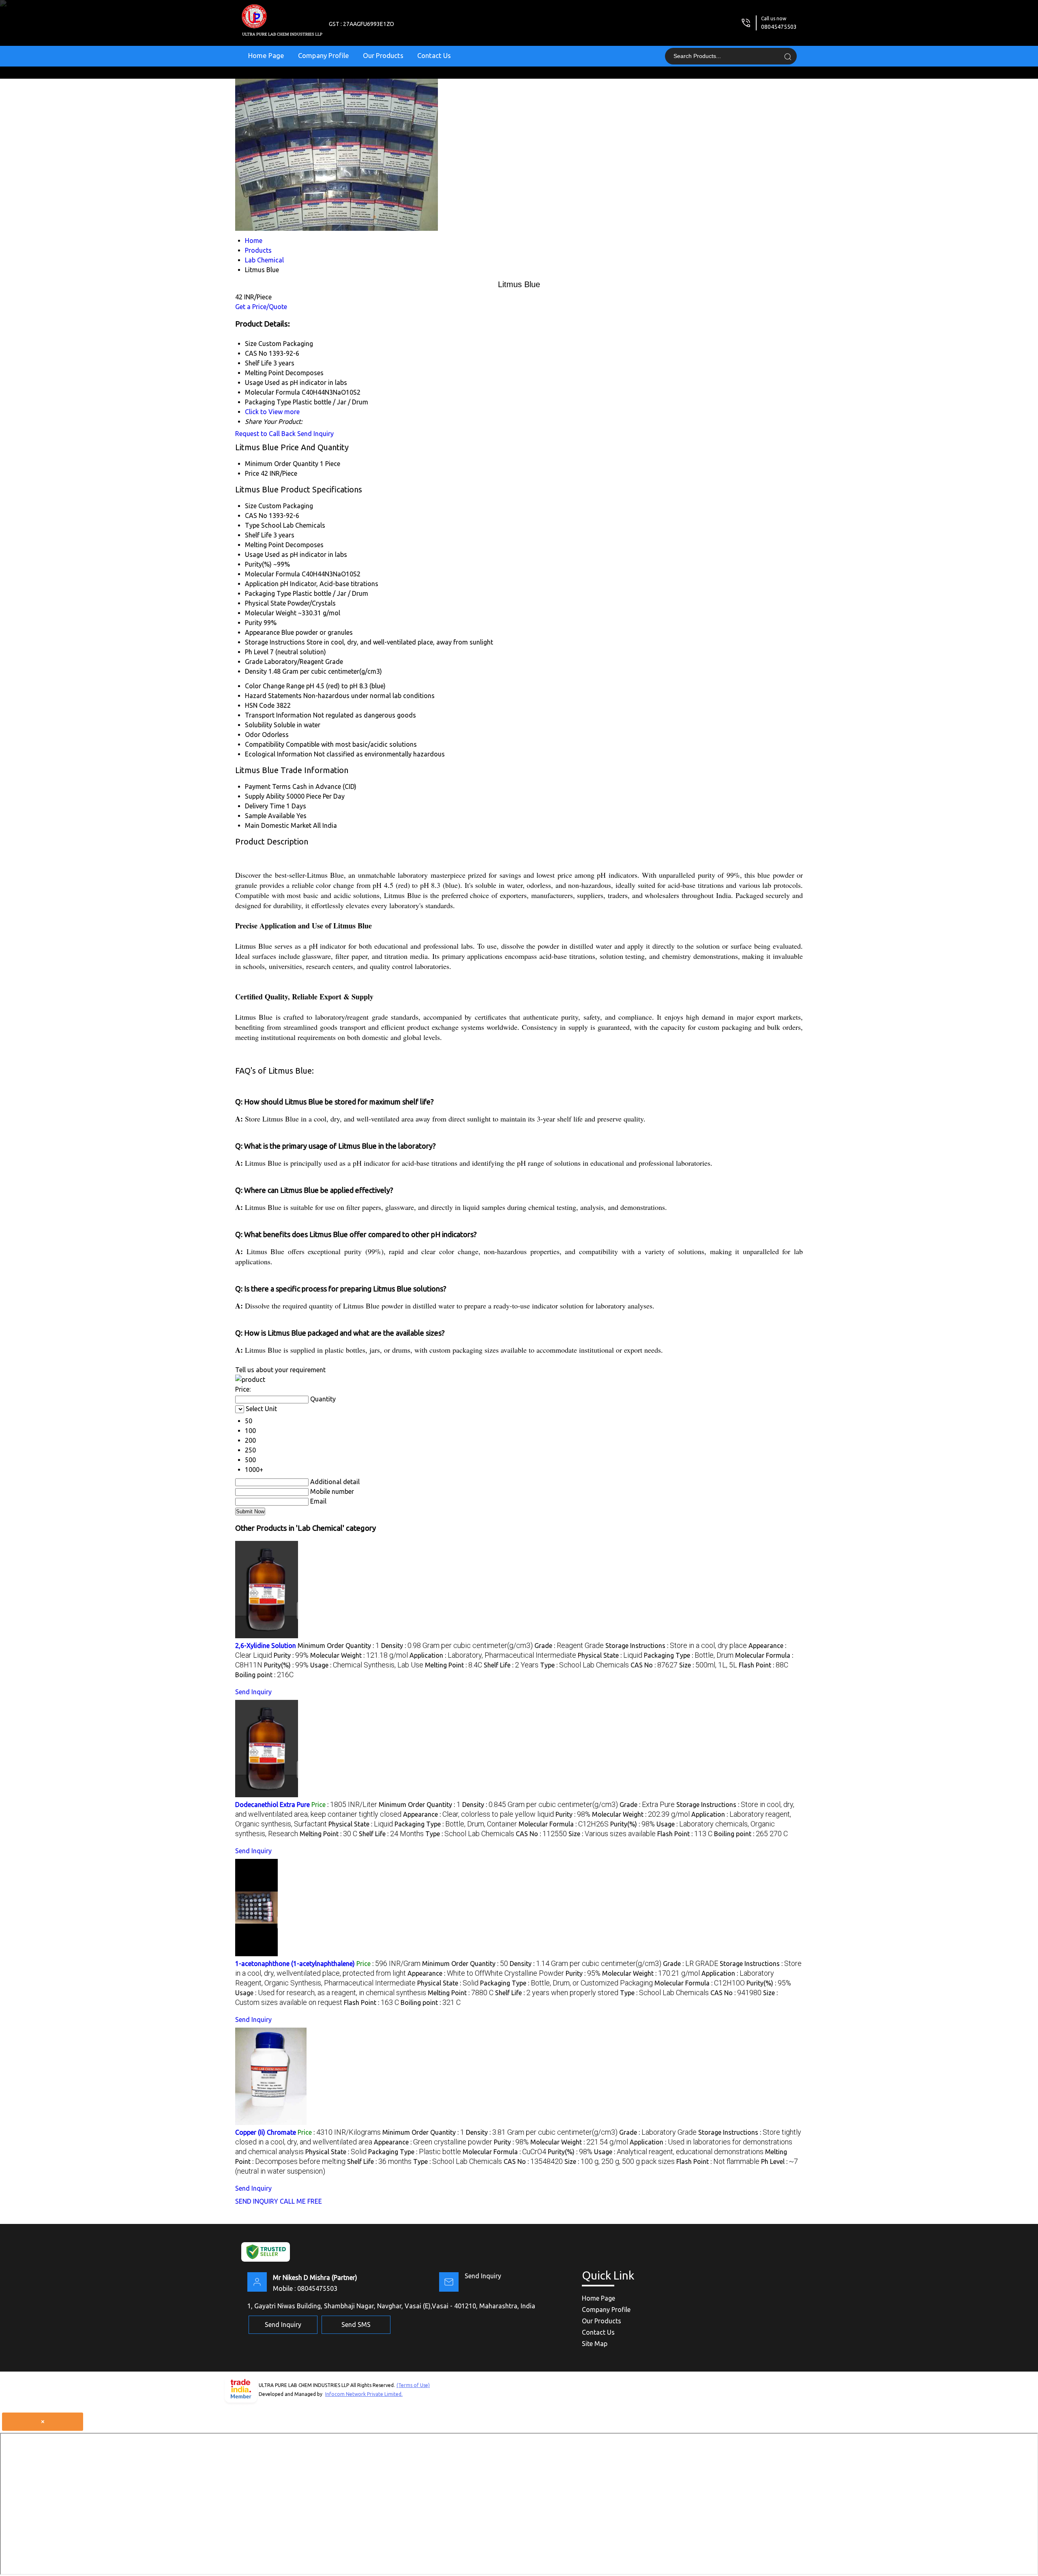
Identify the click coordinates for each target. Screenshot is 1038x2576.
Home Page (266, 55)
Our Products (383, 55)
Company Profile (324, 55)
